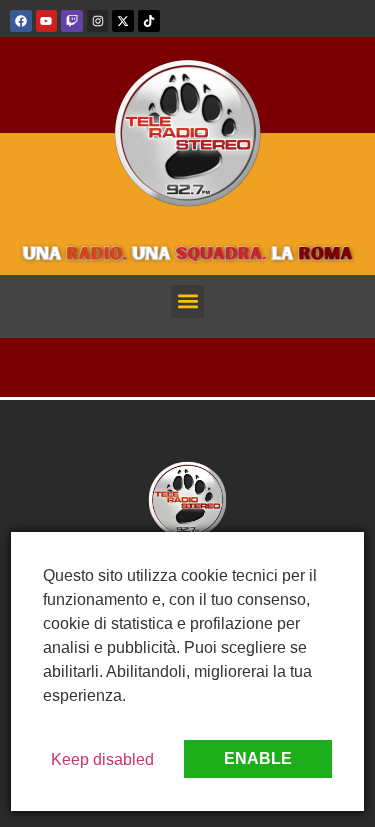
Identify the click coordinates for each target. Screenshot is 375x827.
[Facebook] (21, 21)
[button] (187, 301)
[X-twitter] (123, 21)
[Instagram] (98, 21)
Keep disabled (102, 759)
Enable (258, 758)
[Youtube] (47, 21)
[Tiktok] (149, 21)
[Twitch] (72, 21)
